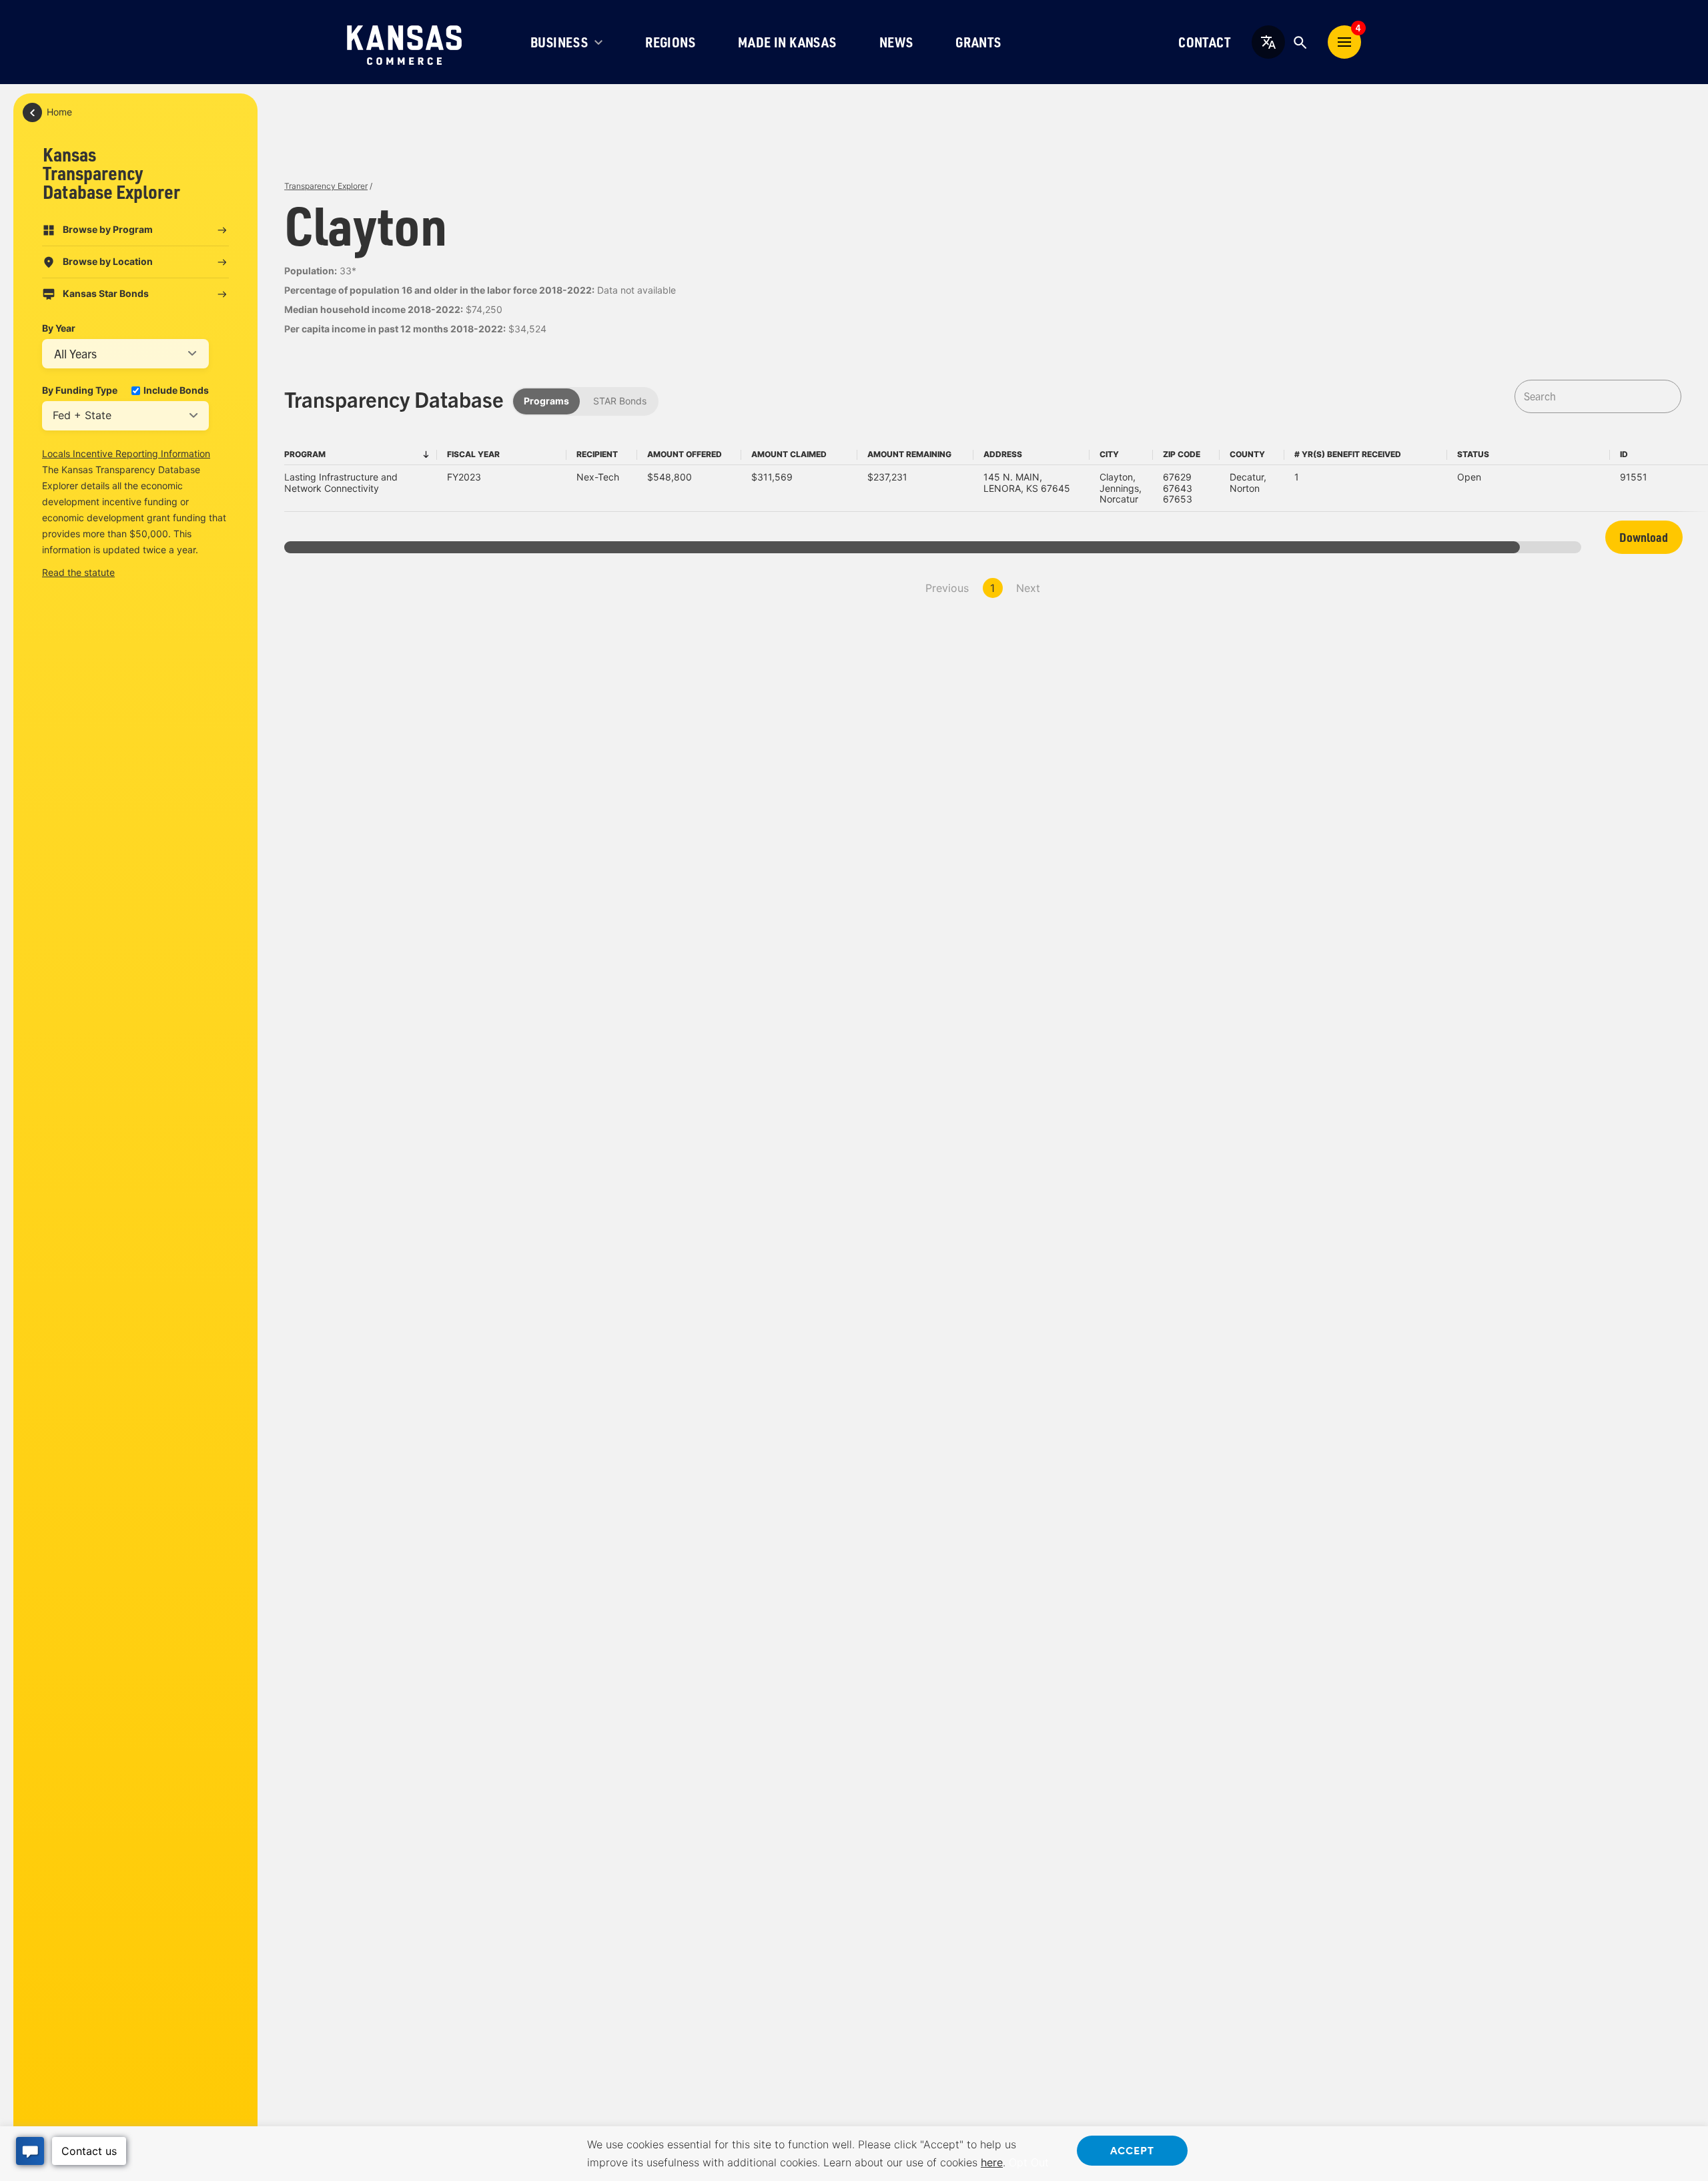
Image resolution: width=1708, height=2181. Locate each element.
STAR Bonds (620, 401)
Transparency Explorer (326, 186)
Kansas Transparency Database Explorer (111, 173)
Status (1473, 454)
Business (559, 42)
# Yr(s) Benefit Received (1348, 454)
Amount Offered (685, 454)
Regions (670, 42)
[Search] (1300, 42)
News (896, 42)
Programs (546, 401)
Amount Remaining (909, 454)
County (1247, 454)
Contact (1204, 42)
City (1109, 454)
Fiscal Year (473, 454)
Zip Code (1182, 454)
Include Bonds (176, 390)
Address (1003, 454)
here (992, 2162)
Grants (978, 42)
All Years (75, 353)
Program (305, 454)
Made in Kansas (787, 42)
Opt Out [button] (1029, 2162)
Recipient (597, 454)
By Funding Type (80, 390)
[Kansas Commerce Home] (404, 42)
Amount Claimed (789, 454)
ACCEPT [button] (1132, 2150)
